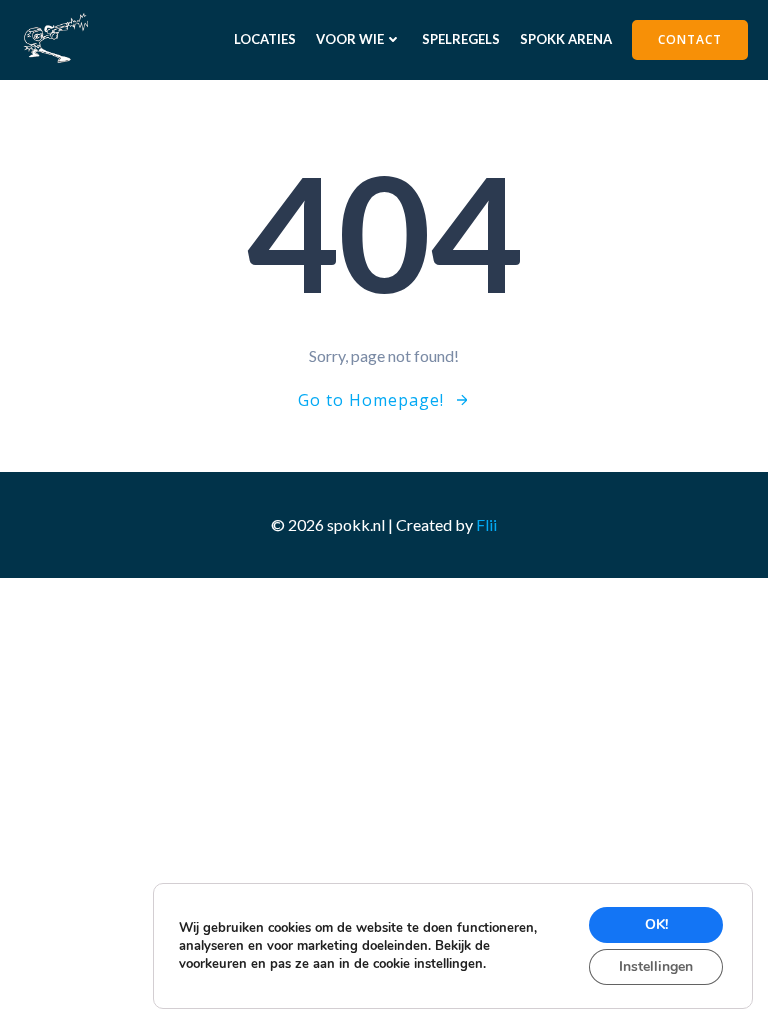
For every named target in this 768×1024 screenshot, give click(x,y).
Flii (486, 524)
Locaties (265, 39)
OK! (656, 924)
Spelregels (461, 39)
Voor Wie (350, 39)
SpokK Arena (566, 39)
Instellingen (656, 966)
